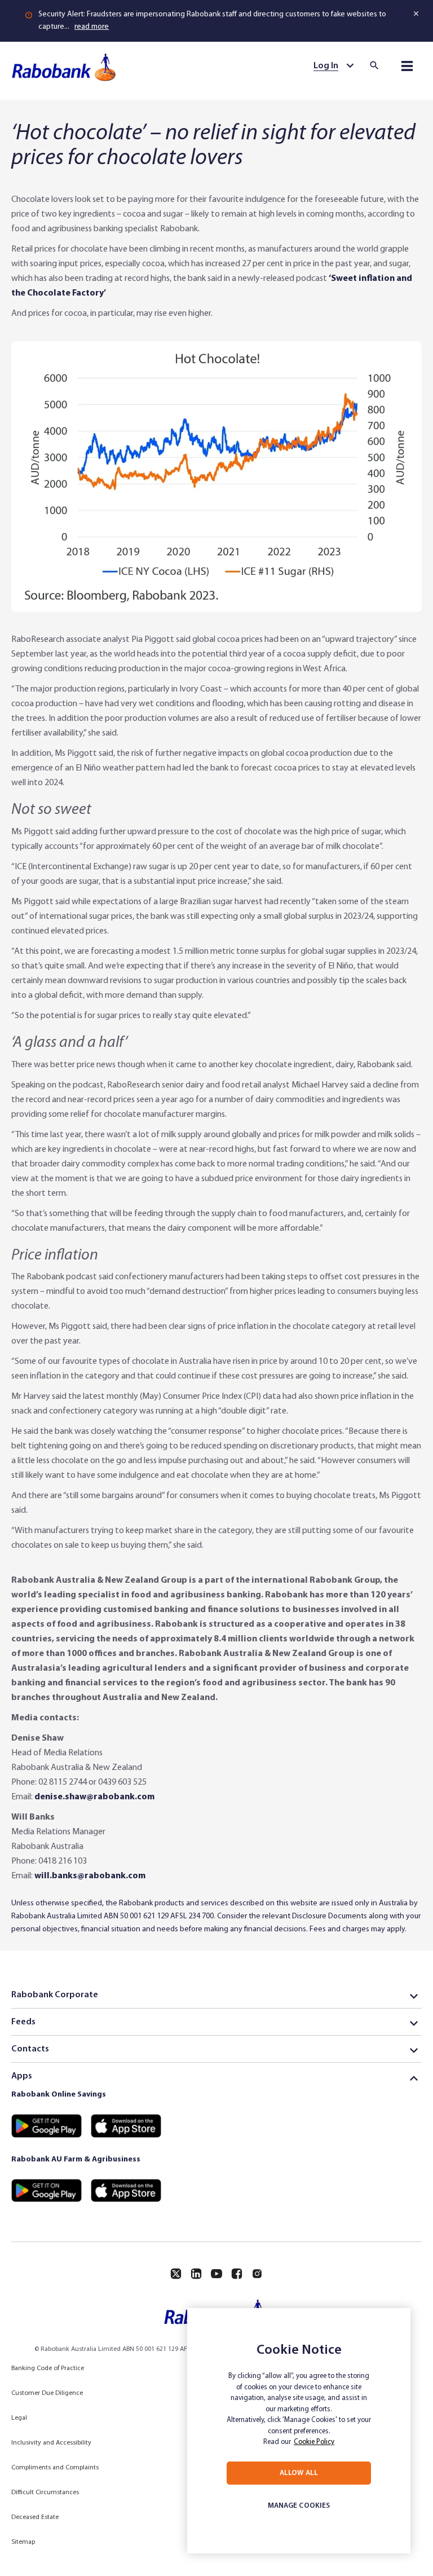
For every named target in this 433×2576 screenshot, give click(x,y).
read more (92, 27)
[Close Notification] (417, 14)
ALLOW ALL (299, 2473)
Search (378, 65)
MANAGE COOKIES (299, 2506)
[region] (299, 2431)
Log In (326, 66)
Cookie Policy (314, 2442)
